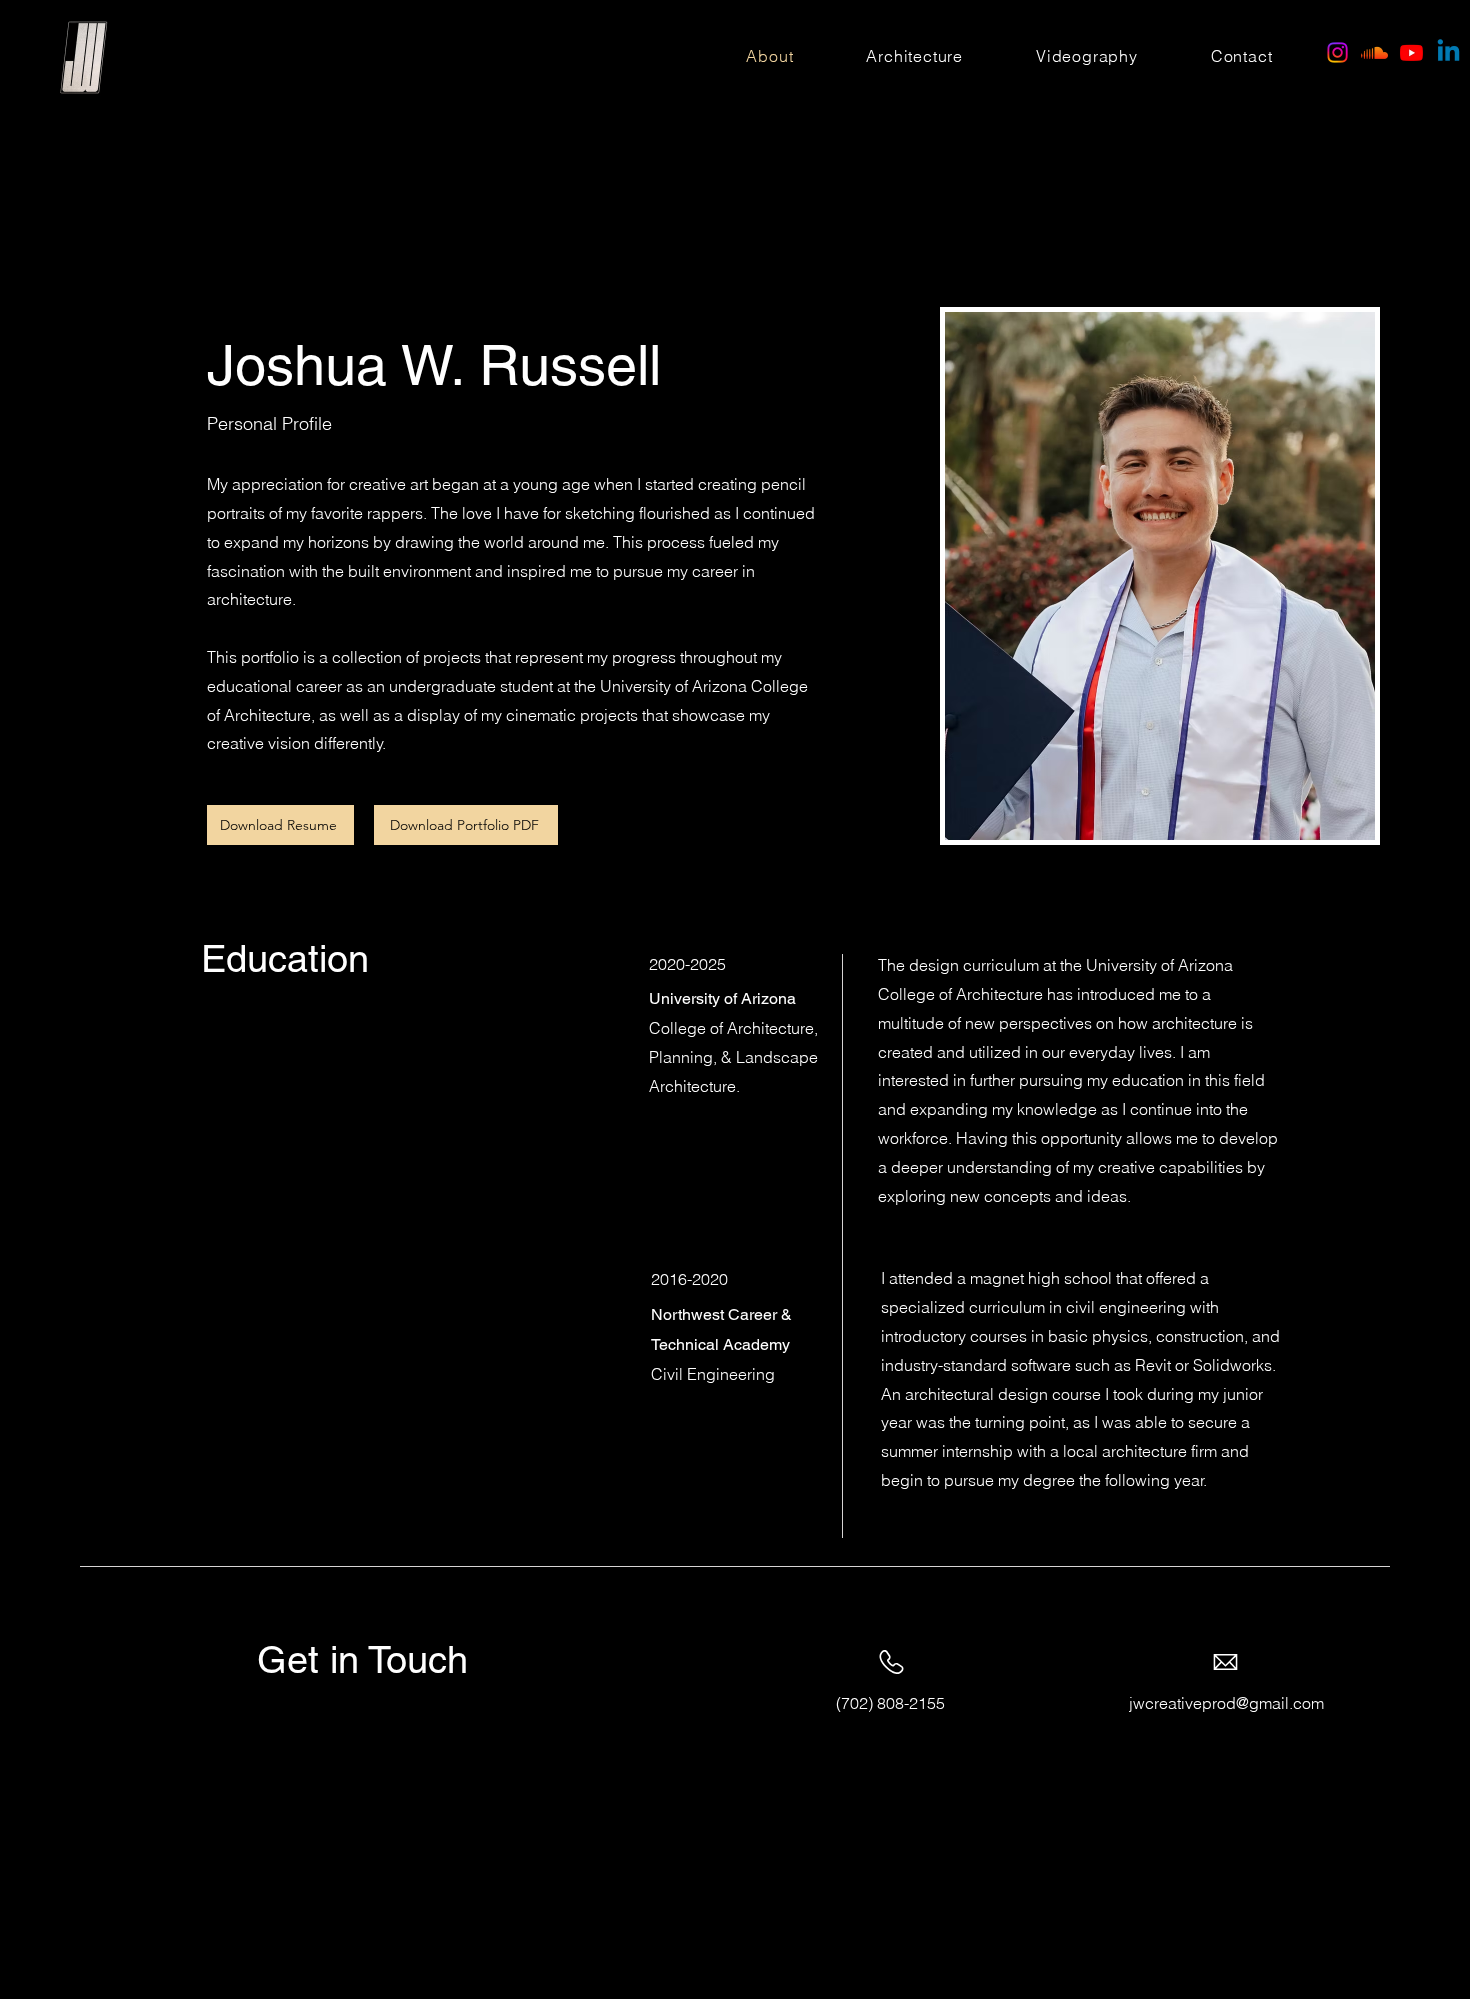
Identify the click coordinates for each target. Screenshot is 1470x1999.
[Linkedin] (1448, 52)
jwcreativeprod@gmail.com (1226, 1703)
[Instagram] (1337, 52)
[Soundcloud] (1374, 52)
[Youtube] (1411, 52)
